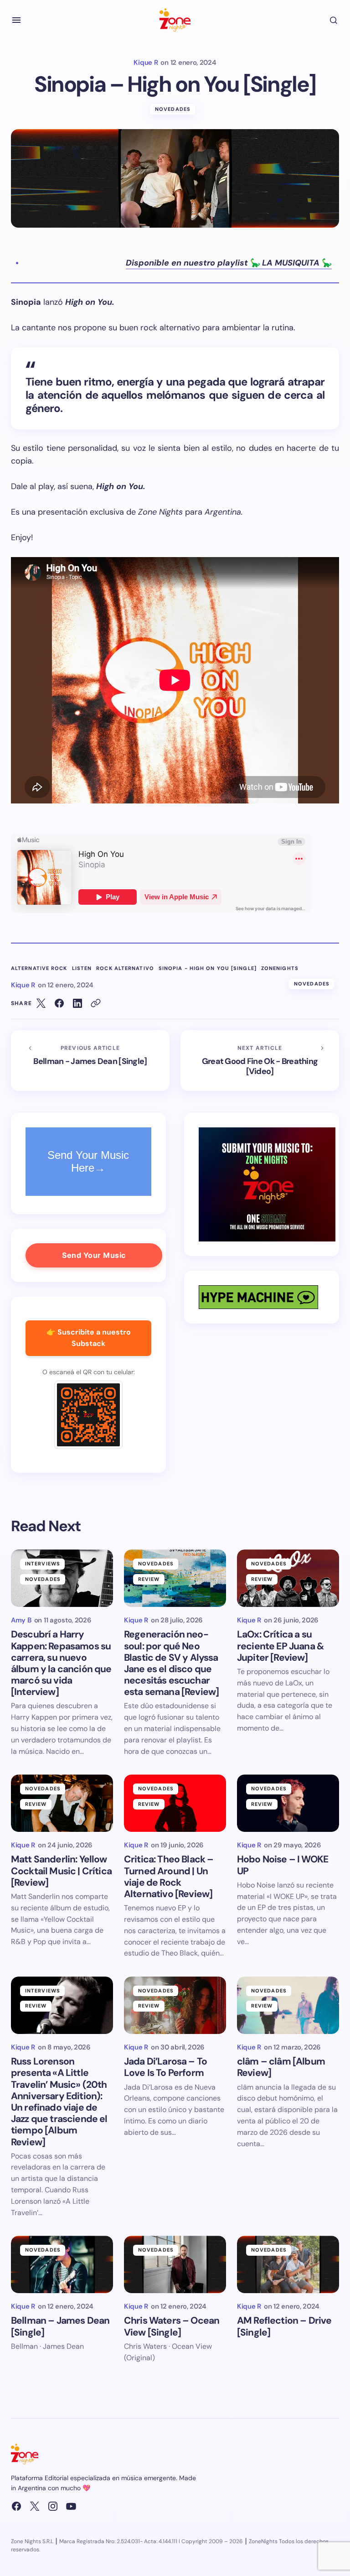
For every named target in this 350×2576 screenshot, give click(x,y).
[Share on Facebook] (59, 1003)
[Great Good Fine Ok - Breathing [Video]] (260, 1061)
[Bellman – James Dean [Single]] (62, 2264)
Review (149, 1579)
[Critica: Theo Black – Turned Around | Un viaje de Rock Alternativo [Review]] (175, 1803)
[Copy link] (96, 1003)
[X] (35, 2506)
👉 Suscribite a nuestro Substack (89, 1338)
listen (82, 968)
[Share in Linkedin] (77, 1003)
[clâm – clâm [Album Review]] (288, 2005)
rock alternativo (125, 968)
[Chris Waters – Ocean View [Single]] (175, 2264)
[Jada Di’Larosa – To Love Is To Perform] (175, 2005)
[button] (16, 20)
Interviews (43, 1564)
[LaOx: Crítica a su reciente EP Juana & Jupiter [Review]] (288, 1578)
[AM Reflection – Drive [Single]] (288, 2264)
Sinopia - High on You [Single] (208, 968)
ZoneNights (280, 968)
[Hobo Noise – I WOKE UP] (288, 1803)
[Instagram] (53, 2506)
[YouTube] (71, 2506)
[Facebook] (16, 2506)
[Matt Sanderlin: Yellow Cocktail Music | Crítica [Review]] (62, 1803)
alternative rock (39, 968)
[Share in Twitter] (41, 1003)
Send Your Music (94, 1255)
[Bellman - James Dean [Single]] (90, 1061)
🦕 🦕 (229, 263)
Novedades (173, 109)
